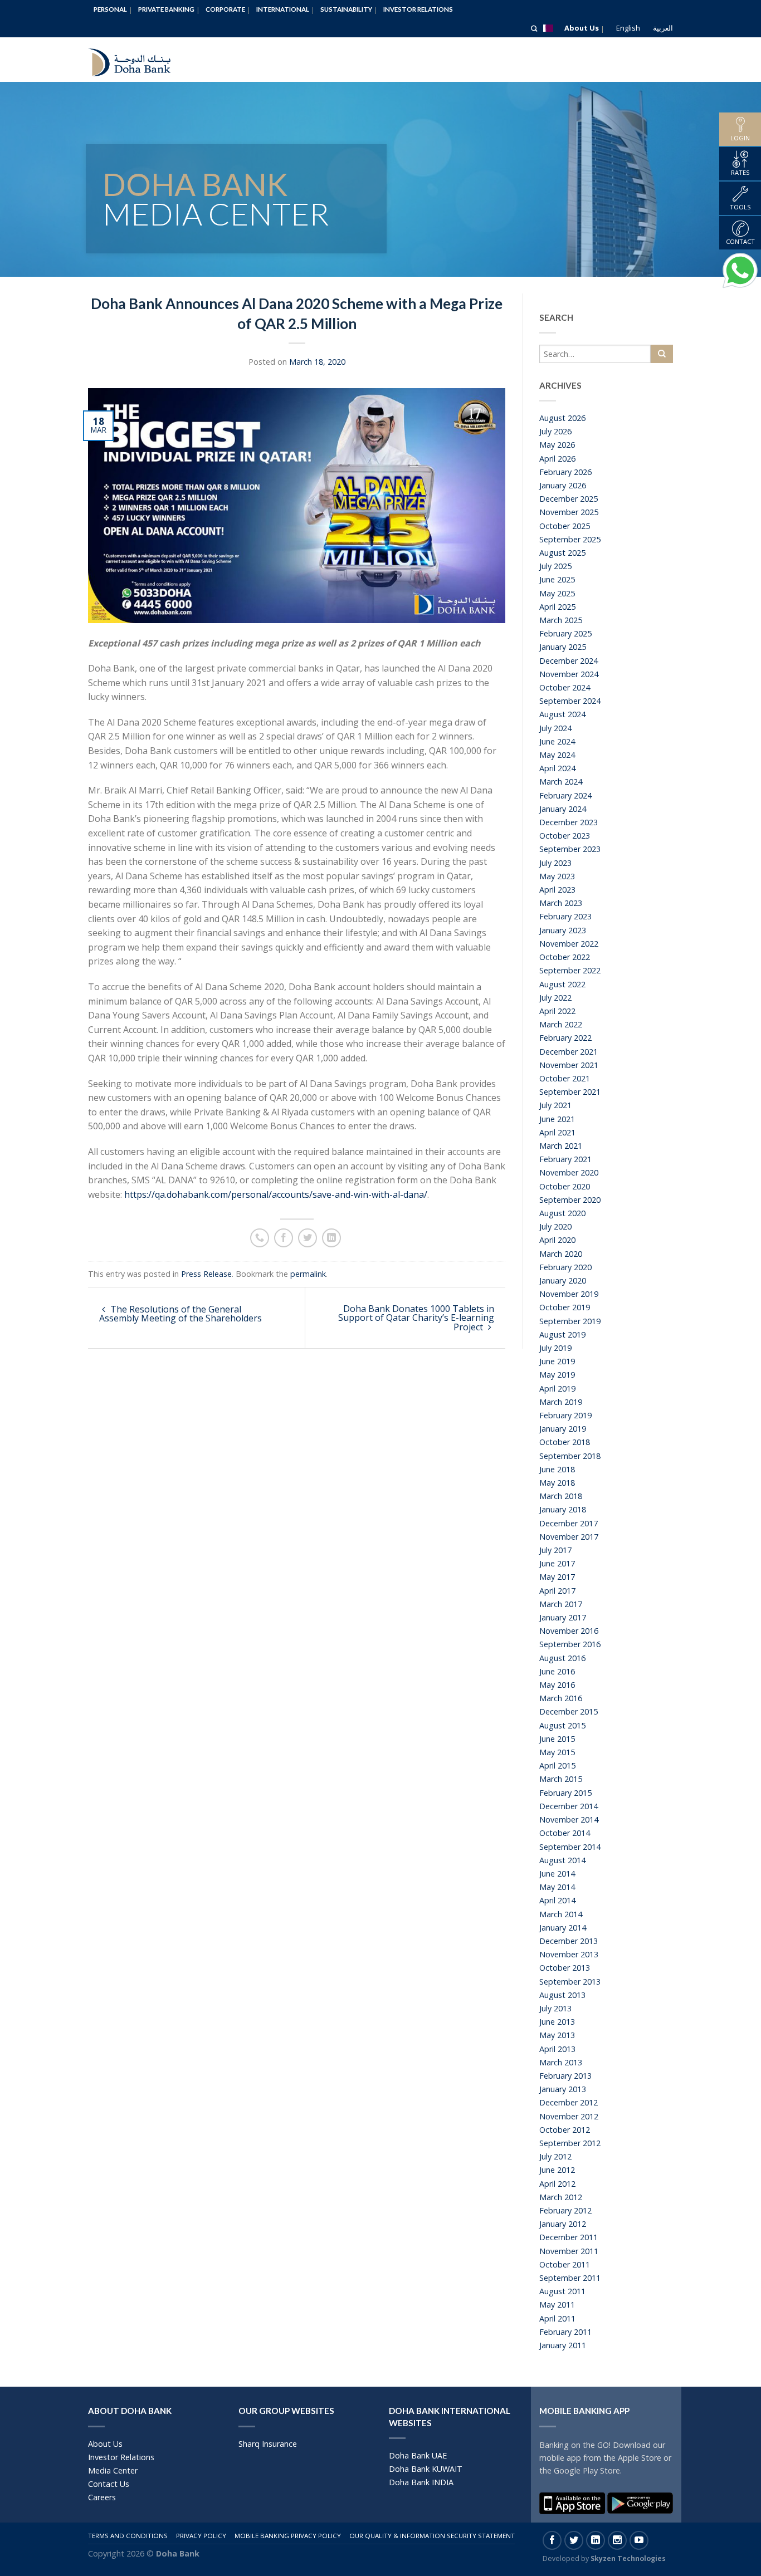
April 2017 (557, 1591)
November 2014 (569, 1820)
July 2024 (555, 728)
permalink (308, 1274)
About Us (582, 28)
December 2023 (569, 822)
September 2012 (570, 2143)
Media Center (113, 2470)
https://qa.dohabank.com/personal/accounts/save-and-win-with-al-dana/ (276, 1194)
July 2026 (555, 431)
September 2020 (570, 1200)
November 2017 (569, 1537)
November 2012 (569, 2116)
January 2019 (563, 1429)
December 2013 (569, 1941)
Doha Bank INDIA (421, 2482)
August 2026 (562, 418)
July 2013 (555, 2008)
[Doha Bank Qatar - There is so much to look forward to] (138, 60)
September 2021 (570, 1092)
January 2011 (563, 2345)
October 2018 (565, 1442)
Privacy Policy (201, 2536)
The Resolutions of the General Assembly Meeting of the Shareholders (181, 1314)
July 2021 (555, 1105)
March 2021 (561, 1146)
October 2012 (565, 2130)
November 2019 (569, 1294)
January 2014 (563, 1928)
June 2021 (557, 1119)
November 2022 (569, 944)
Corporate (225, 9)
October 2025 (565, 526)
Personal (110, 9)
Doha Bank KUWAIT (426, 2469)
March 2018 (561, 1496)
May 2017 (557, 1577)
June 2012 (557, 2170)
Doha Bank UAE (418, 2455)
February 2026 (565, 472)
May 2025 (557, 593)
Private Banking (166, 9)
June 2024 (557, 741)
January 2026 (563, 485)
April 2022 (557, 1011)
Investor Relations (418, 9)
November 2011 (569, 2251)
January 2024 (563, 809)
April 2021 (557, 1132)
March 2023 (561, 903)
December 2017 (569, 1523)
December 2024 (569, 661)
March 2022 (561, 1024)
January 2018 (563, 1509)
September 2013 (570, 1982)
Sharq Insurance (268, 2444)
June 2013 (557, 2022)
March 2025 (561, 620)
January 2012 (563, 2224)
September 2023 (570, 849)
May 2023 (557, 876)
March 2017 (561, 1604)
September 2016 (570, 1644)
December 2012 (569, 2102)
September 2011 (570, 2278)
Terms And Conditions (128, 2536)
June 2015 (557, 1739)
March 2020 (561, 1254)
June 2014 (557, 1874)
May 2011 (557, 2305)
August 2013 (562, 1995)
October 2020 (565, 1186)
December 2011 (569, 2237)
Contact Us (109, 2484)
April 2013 (557, 2049)
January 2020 (563, 1280)
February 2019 (565, 1415)
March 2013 (561, 2062)
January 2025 (563, 647)
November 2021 (569, 1065)
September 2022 (570, 970)
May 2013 (557, 2035)
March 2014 (561, 1914)
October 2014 (565, 1833)
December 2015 (569, 1711)
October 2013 (565, 1968)
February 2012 (565, 2210)
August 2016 (562, 1658)
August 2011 (562, 2291)
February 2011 (565, 2332)
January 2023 (563, 930)
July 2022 (555, 998)
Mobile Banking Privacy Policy (288, 2536)
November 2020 (569, 1172)
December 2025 (569, 499)
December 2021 (569, 1052)
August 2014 (562, 1860)
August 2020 (562, 1213)
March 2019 (561, 1402)
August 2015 (562, 1725)
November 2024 (569, 674)
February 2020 (565, 1267)
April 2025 (557, 607)
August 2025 (562, 553)
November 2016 (569, 1631)
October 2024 (565, 687)
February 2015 (565, 1793)
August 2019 (562, 1334)
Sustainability (346, 9)
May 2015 (557, 1752)
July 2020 (555, 1226)
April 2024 (557, 768)
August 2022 (562, 984)
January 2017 (563, 1617)
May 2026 (557, 445)
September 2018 (570, 1456)
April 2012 (557, 2184)
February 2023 (565, 916)
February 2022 (565, 1038)
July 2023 (555, 863)
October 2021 (565, 1078)
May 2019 (557, 1375)
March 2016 (561, 1698)
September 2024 (570, 701)
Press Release (206, 1274)
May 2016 (557, 1685)
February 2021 (565, 1159)
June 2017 (557, 1563)
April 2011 (557, 2318)
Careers (102, 2497)
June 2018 (557, 1469)
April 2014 (557, 1900)
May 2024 (557, 755)
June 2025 (557, 579)
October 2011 (565, 2264)
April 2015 (557, 1766)
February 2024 (565, 795)
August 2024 (562, 714)
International (283, 9)
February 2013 (565, 2076)
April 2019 (557, 1389)
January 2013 (563, 2089)
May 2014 (557, 1887)
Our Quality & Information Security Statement (432, 2536)
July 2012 (555, 2156)
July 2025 (555, 566)
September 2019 (570, 1321)
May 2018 (557, 1483)
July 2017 (555, 1550)
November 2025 (569, 512)
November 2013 (569, 1954)
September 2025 (570, 539)
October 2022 (565, 957)
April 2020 (557, 1240)
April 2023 (557, 890)
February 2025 (565, 633)
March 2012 (561, 2197)
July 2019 (555, 1348)
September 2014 (570, 1847)
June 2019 (557, 1361)
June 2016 (557, 1671)
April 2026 (557, 459)
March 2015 (561, 1779)
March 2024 (561, 782)
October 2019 (565, 1307)
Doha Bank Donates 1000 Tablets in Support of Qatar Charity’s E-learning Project (416, 1318)
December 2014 (569, 1806)
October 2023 (565, 836)
